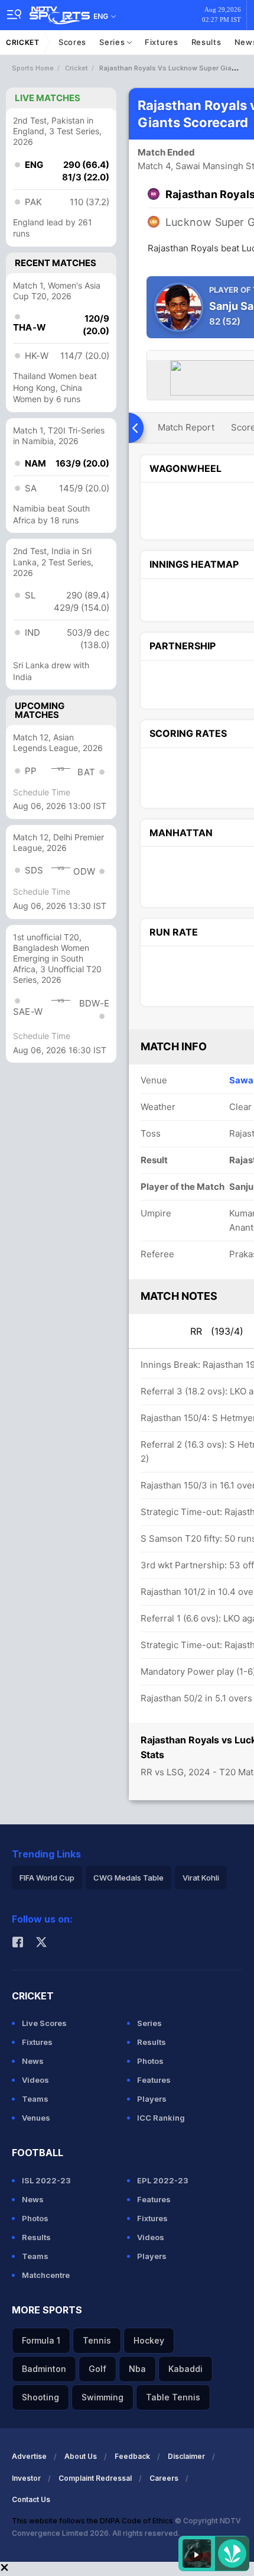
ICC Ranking (161, 2118)
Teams (35, 2099)
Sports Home (33, 68)
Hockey (149, 2340)
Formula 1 (41, 2340)
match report (186, 427)
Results (206, 42)
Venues (36, 2118)
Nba (137, 2369)
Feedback (132, 2456)
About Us (81, 2456)
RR (217, 1331)
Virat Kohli (201, 1878)
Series (113, 42)
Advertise (29, 2456)
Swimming (102, 2397)
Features (154, 2080)
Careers (164, 2478)
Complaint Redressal (95, 2478)
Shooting (40, 2397)
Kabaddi (185, 2369)
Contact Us (31, 2499)
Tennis (97, 2340)
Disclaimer (186, 2456)
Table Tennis (173, 2397)
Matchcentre (46, 2275)
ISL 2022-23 (46, 2180)
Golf (97, 2369)
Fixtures (162, 42)
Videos (35, 2080)
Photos (150, 2061)
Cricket (23, 42)
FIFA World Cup (47, 1878)
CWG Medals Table (128, 1878)
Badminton (44, 2369)
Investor (26, 2478)
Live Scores (44, 2023)
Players (152, 2099)
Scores (72, 42)
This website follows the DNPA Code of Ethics (93, 2521)
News (33, 2061)
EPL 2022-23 (163, 2180)
